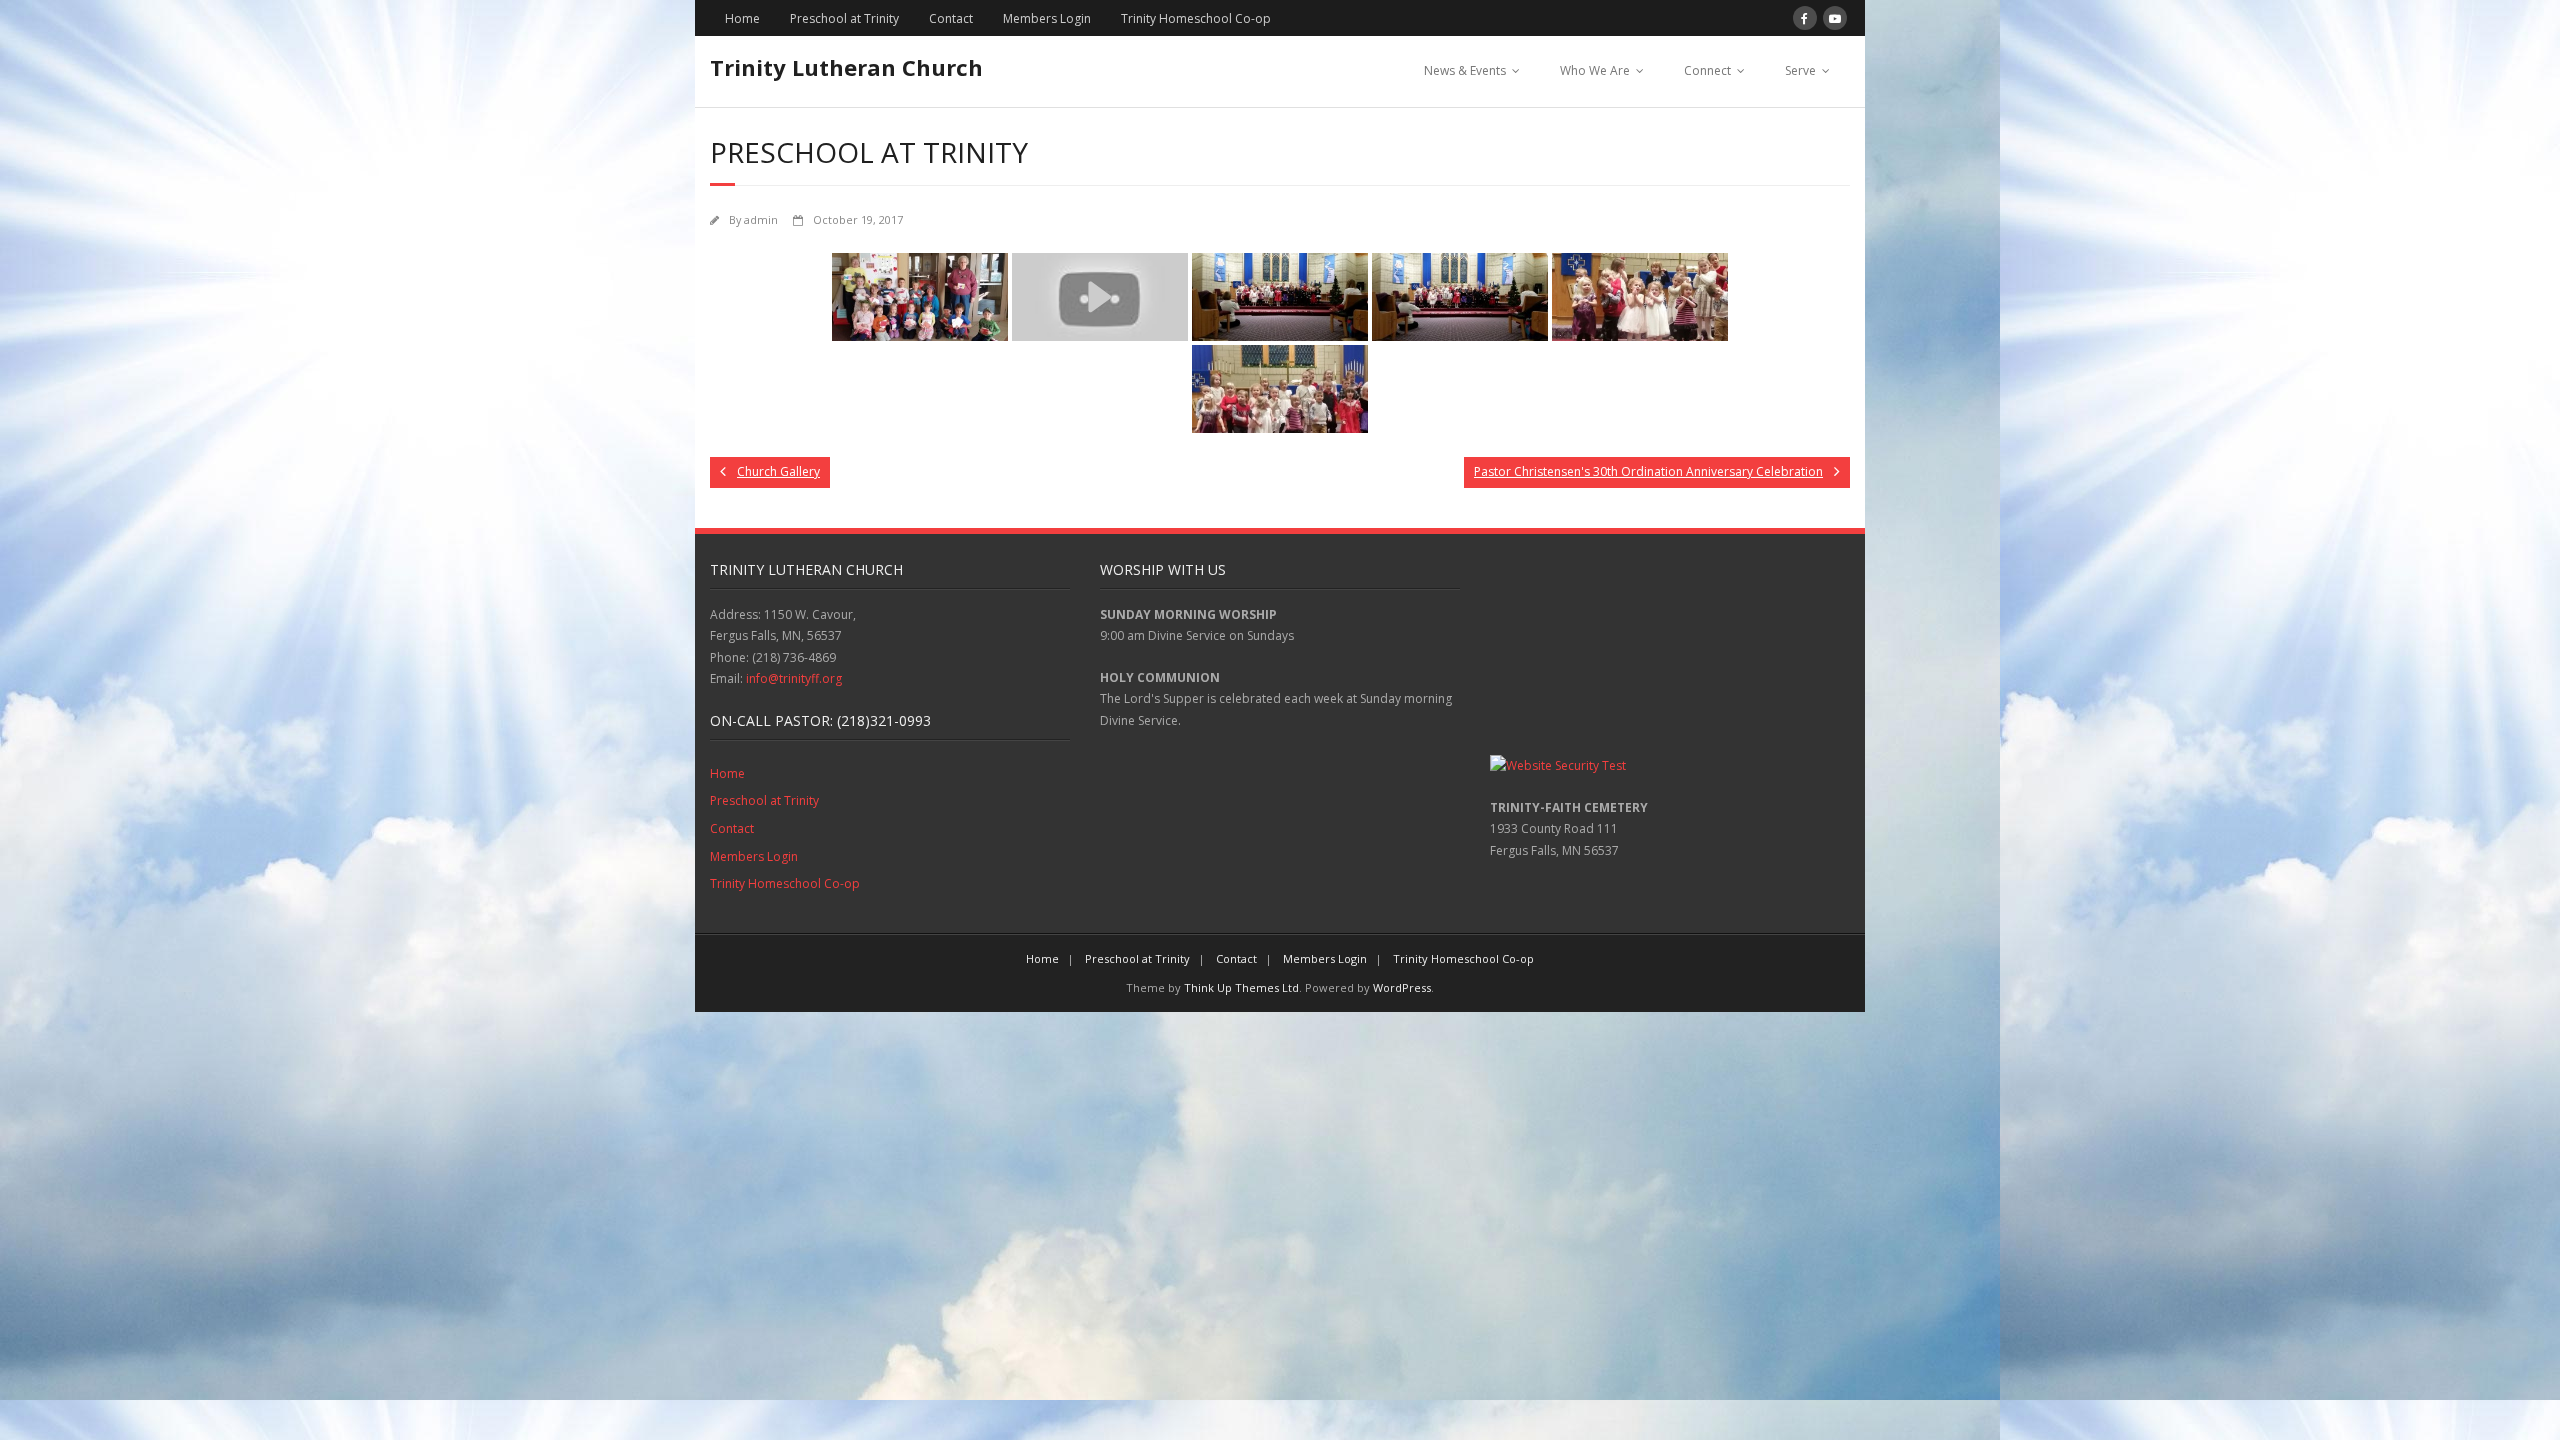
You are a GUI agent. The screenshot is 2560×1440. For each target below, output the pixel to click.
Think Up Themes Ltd (1241, 987)
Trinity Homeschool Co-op (1196, 18)
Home (742, 18)
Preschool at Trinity (844, 18)
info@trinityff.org (794, 678)
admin (761, 219)
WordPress (1402, 987)
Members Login (1047, 18)
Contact (951, 18)
